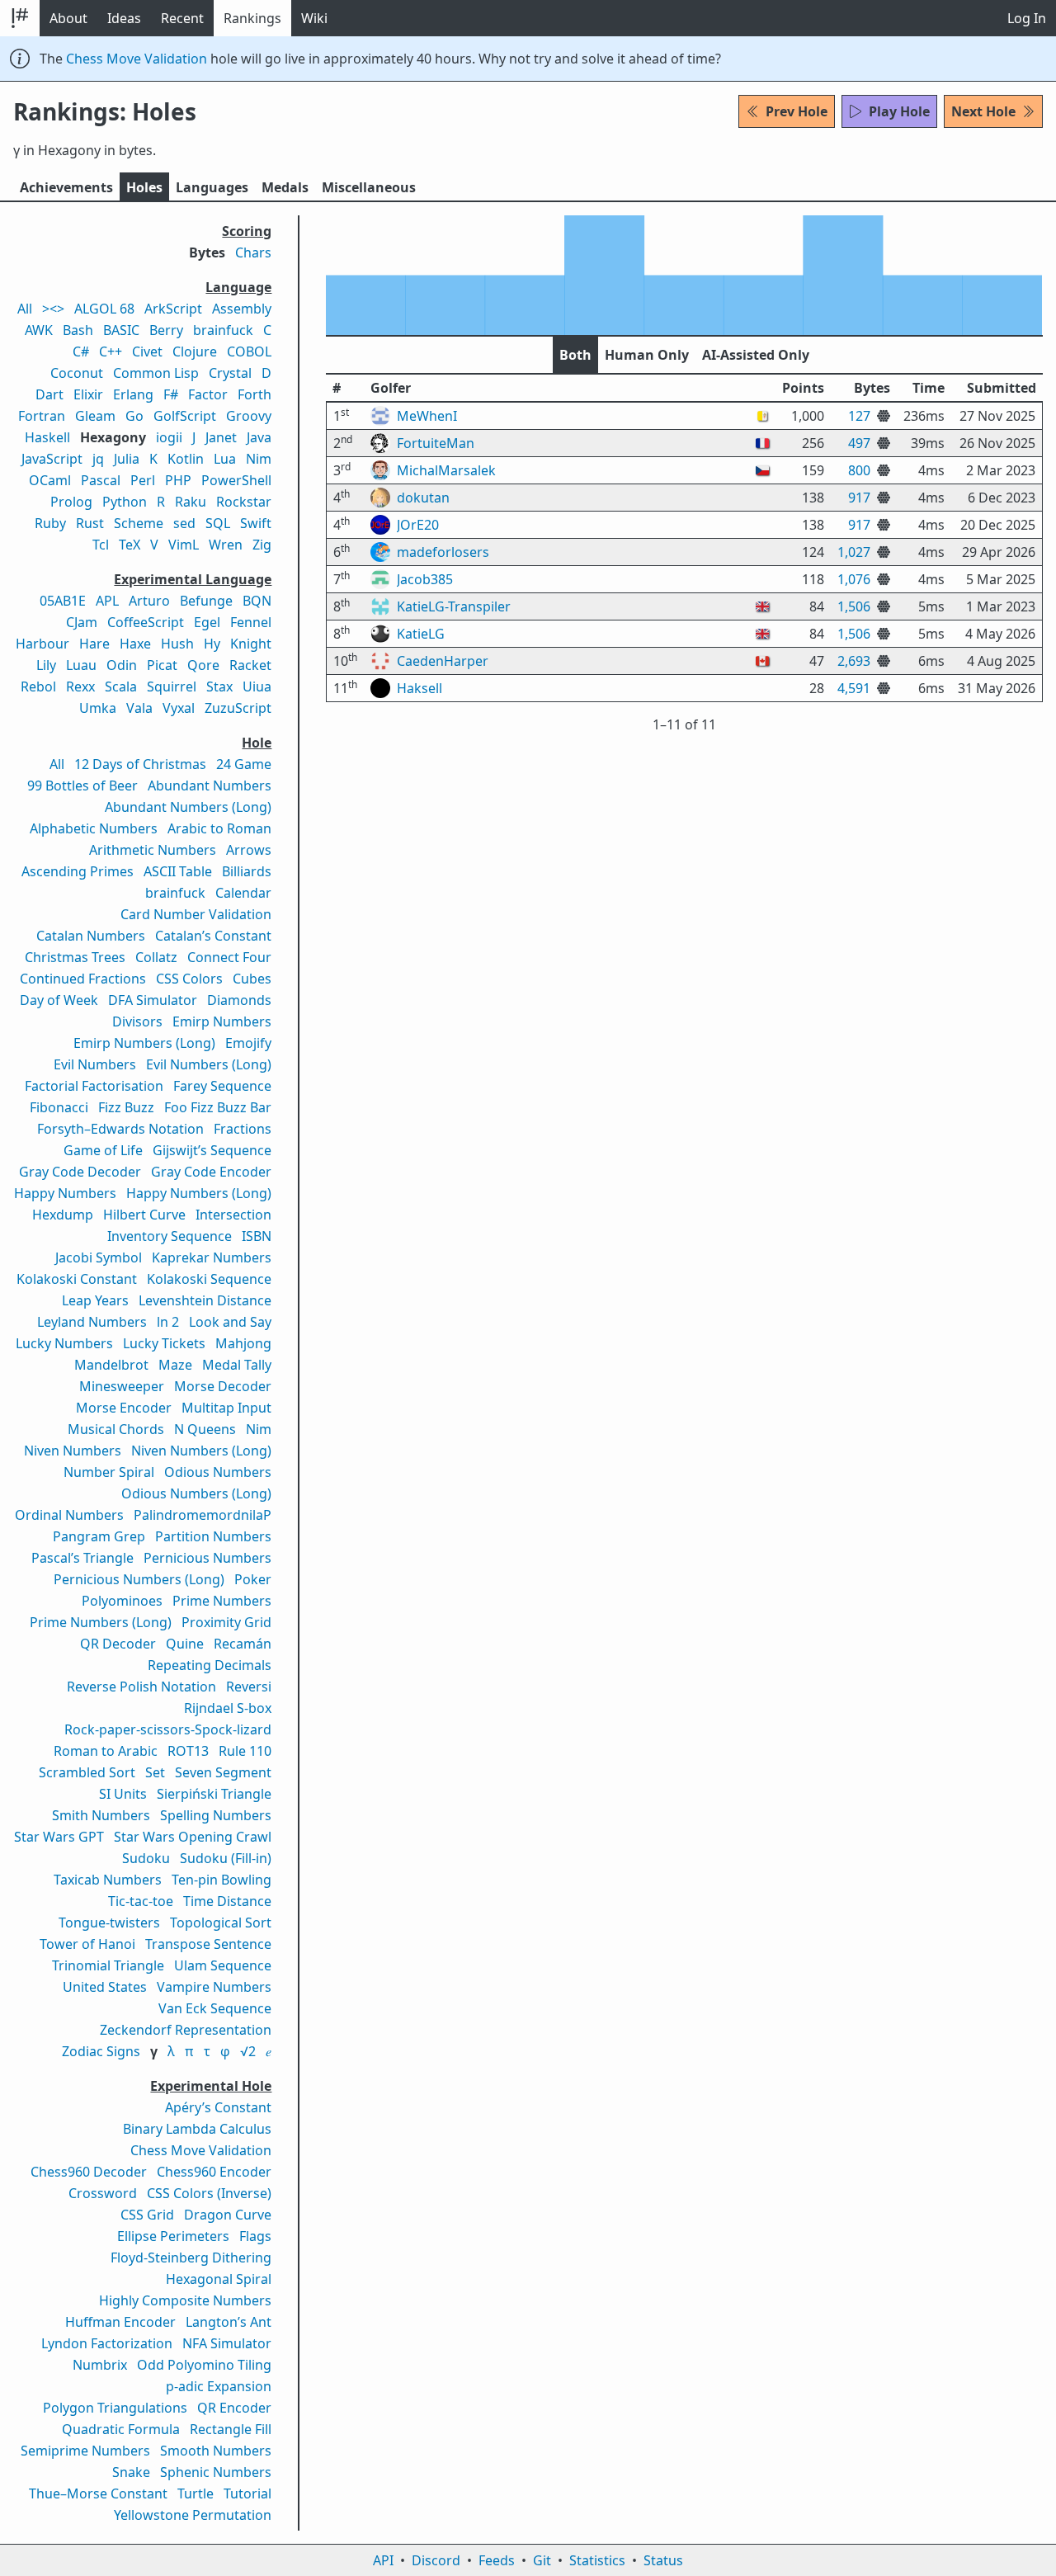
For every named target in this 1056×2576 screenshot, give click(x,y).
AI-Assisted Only (756, 355)
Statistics (597, 2560)
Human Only (647, 355)
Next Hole (983, 111)
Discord (436, 2560)
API (383, 2560)
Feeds (497, 2560)
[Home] (20, 18)
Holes (144, 187)
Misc (369, 187)
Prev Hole (797, 111)
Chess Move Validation (137, 59)
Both (575, 355)
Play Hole (899, 111)
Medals (285, 187)
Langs (212, 187)
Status (663, 2560)
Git (542, 2560)
